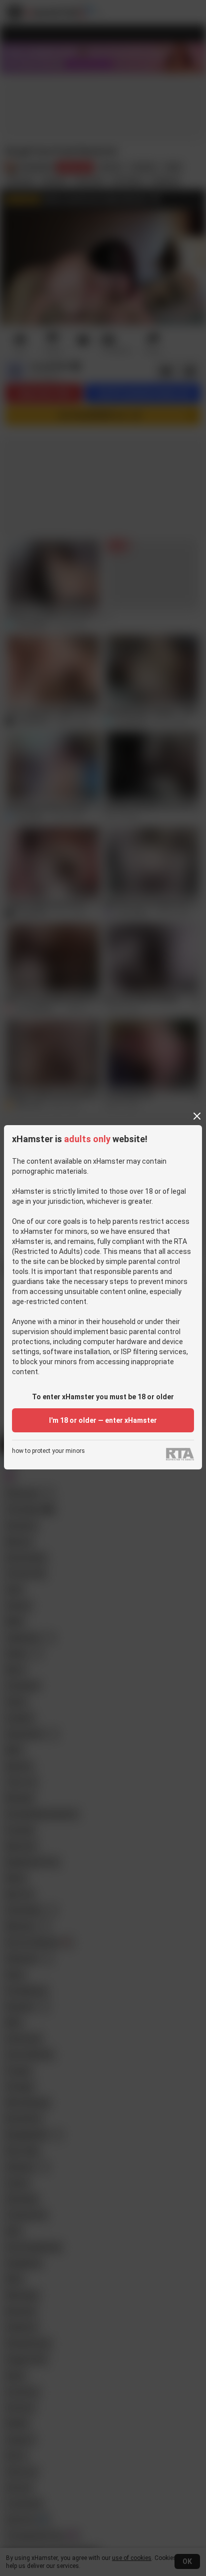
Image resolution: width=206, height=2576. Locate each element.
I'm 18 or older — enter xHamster (103, 1420)
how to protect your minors (48, 1451)
